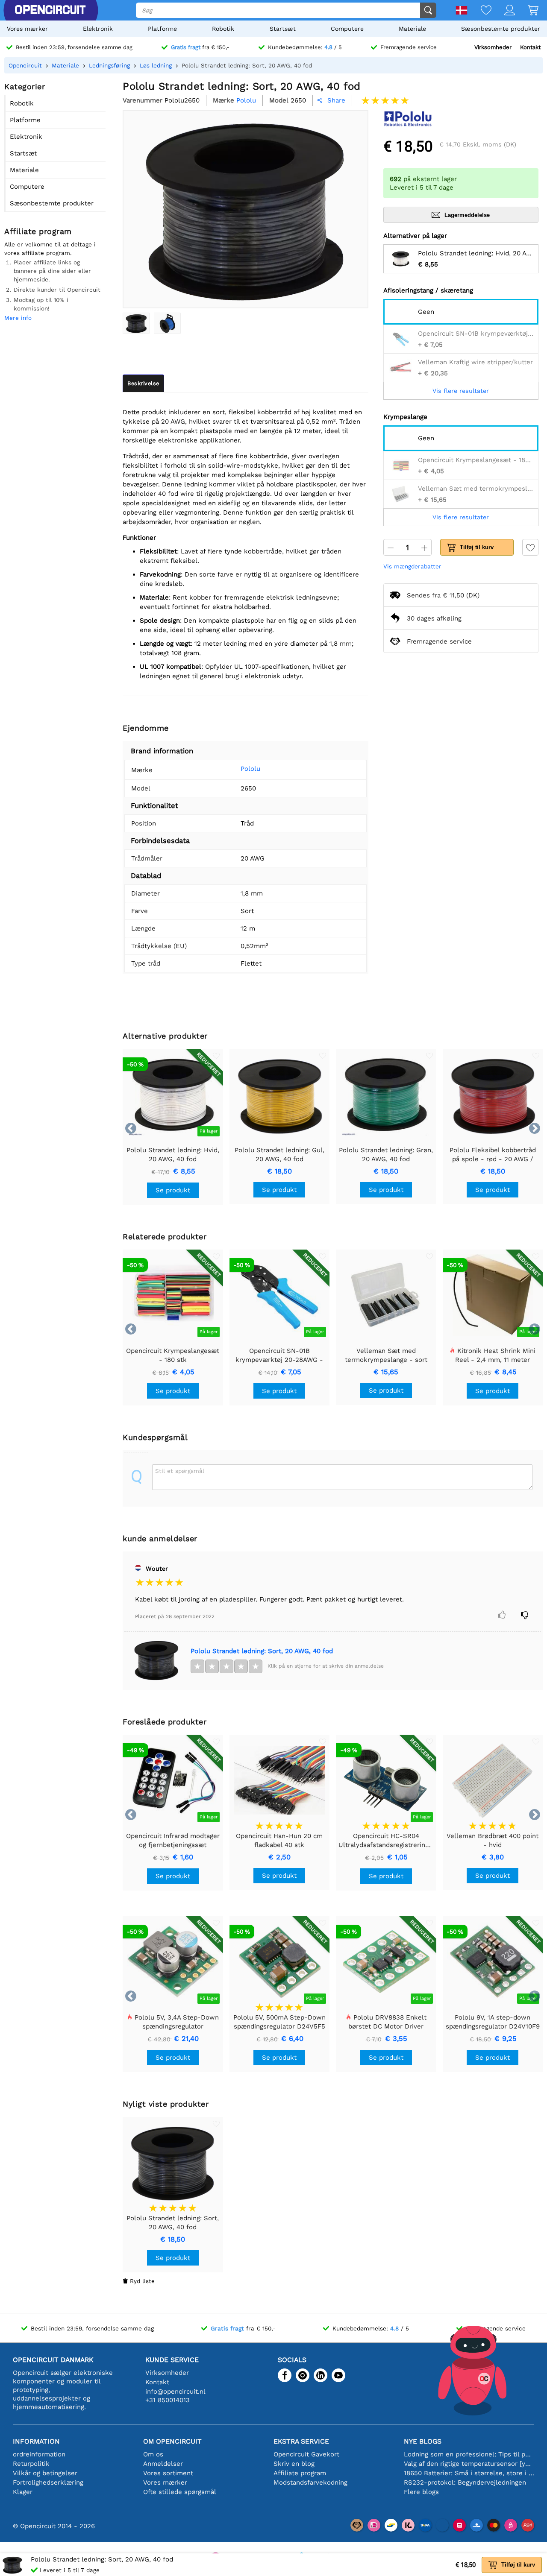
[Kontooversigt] (503, 11)
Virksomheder (493, 47)
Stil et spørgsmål (180, 1471)
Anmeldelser (163, 2464)
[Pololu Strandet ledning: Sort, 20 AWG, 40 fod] (136, 323)
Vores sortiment (168, 2473)
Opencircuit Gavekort (306, 2454)
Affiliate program (300, 2473)
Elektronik (98, 29)
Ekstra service (301, 2441)
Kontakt (530, 47)
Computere (347, 29)
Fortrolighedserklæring (48, 2482)
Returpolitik (31, 2464)
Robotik (223, 29)
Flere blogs (421, 2492)
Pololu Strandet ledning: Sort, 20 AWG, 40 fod (262, 1651)
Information (36, 2441)
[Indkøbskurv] (527, 11)
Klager (23, 2492)
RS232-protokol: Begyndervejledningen (465, 2482)
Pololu (250, 769)
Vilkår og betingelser (45, 2473)
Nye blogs (423, 2441)
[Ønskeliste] (480, 11)
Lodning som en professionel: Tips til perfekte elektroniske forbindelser (469, 2454)
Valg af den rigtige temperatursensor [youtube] (469, 2464)
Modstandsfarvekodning (310, 2482)
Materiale (412, 29)
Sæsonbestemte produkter (501, 29)
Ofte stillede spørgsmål (180, 2492)
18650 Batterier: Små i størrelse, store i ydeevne (469, 2473)
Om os (153, 2454)
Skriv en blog (294, 2464)
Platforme (162, 29)
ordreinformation (39, 2454)
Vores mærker (27, 29)
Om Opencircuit (172, 2441)
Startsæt (283, 29)
